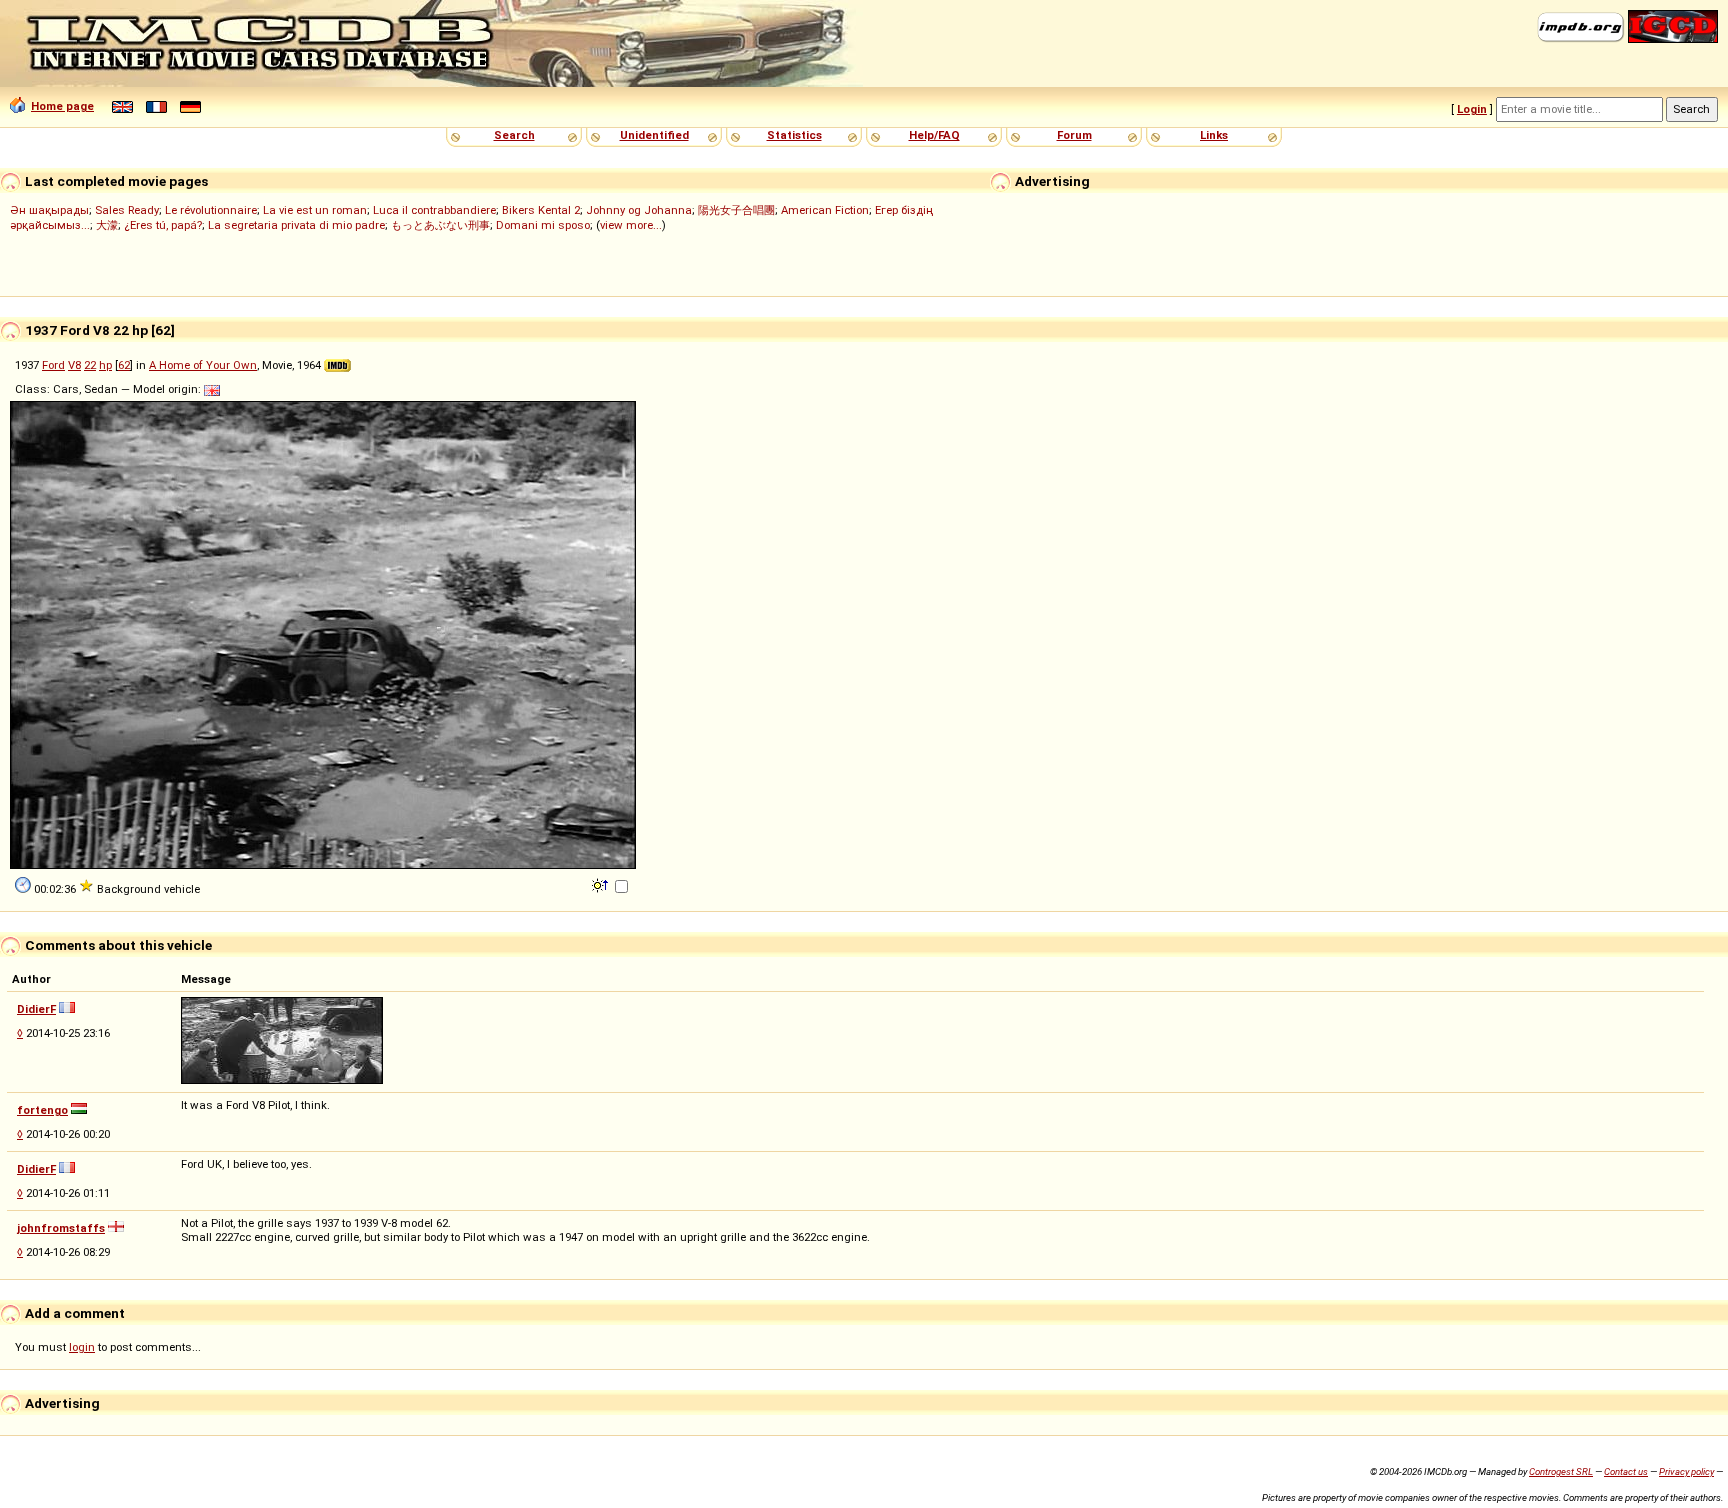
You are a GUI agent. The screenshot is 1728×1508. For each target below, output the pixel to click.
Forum (1074, 135)
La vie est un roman (315, 210)
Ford (53, 365)
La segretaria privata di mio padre (296, 225)
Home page (62, 106)
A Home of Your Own (203, 365)
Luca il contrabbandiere (434, 210)
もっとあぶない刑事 (440, 225)
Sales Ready (127, 210)
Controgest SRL (1561, 1471)
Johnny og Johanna (639, 210)
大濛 (107, 225)
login (82, 1347)
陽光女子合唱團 (736, 210)
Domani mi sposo (543, 225)
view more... (631, 225)
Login (1472, 109)
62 (124, 365)
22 (90, 365)
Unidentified (654, 135)
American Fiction (825, 210)
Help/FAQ (934, 135)
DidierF (36, 1009)
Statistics (794, 135)
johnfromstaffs (61, 1228)
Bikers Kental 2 (541, 210)
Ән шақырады (49, 210)
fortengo (42, 1110)
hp (105, 365)
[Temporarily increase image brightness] (601, 884)
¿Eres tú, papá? (163, 225)
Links (1214, 135)
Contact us (1626, 1471)
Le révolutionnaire (211, 210)
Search (514, 135)
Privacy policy (1686, 1471)
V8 (74, 365)
